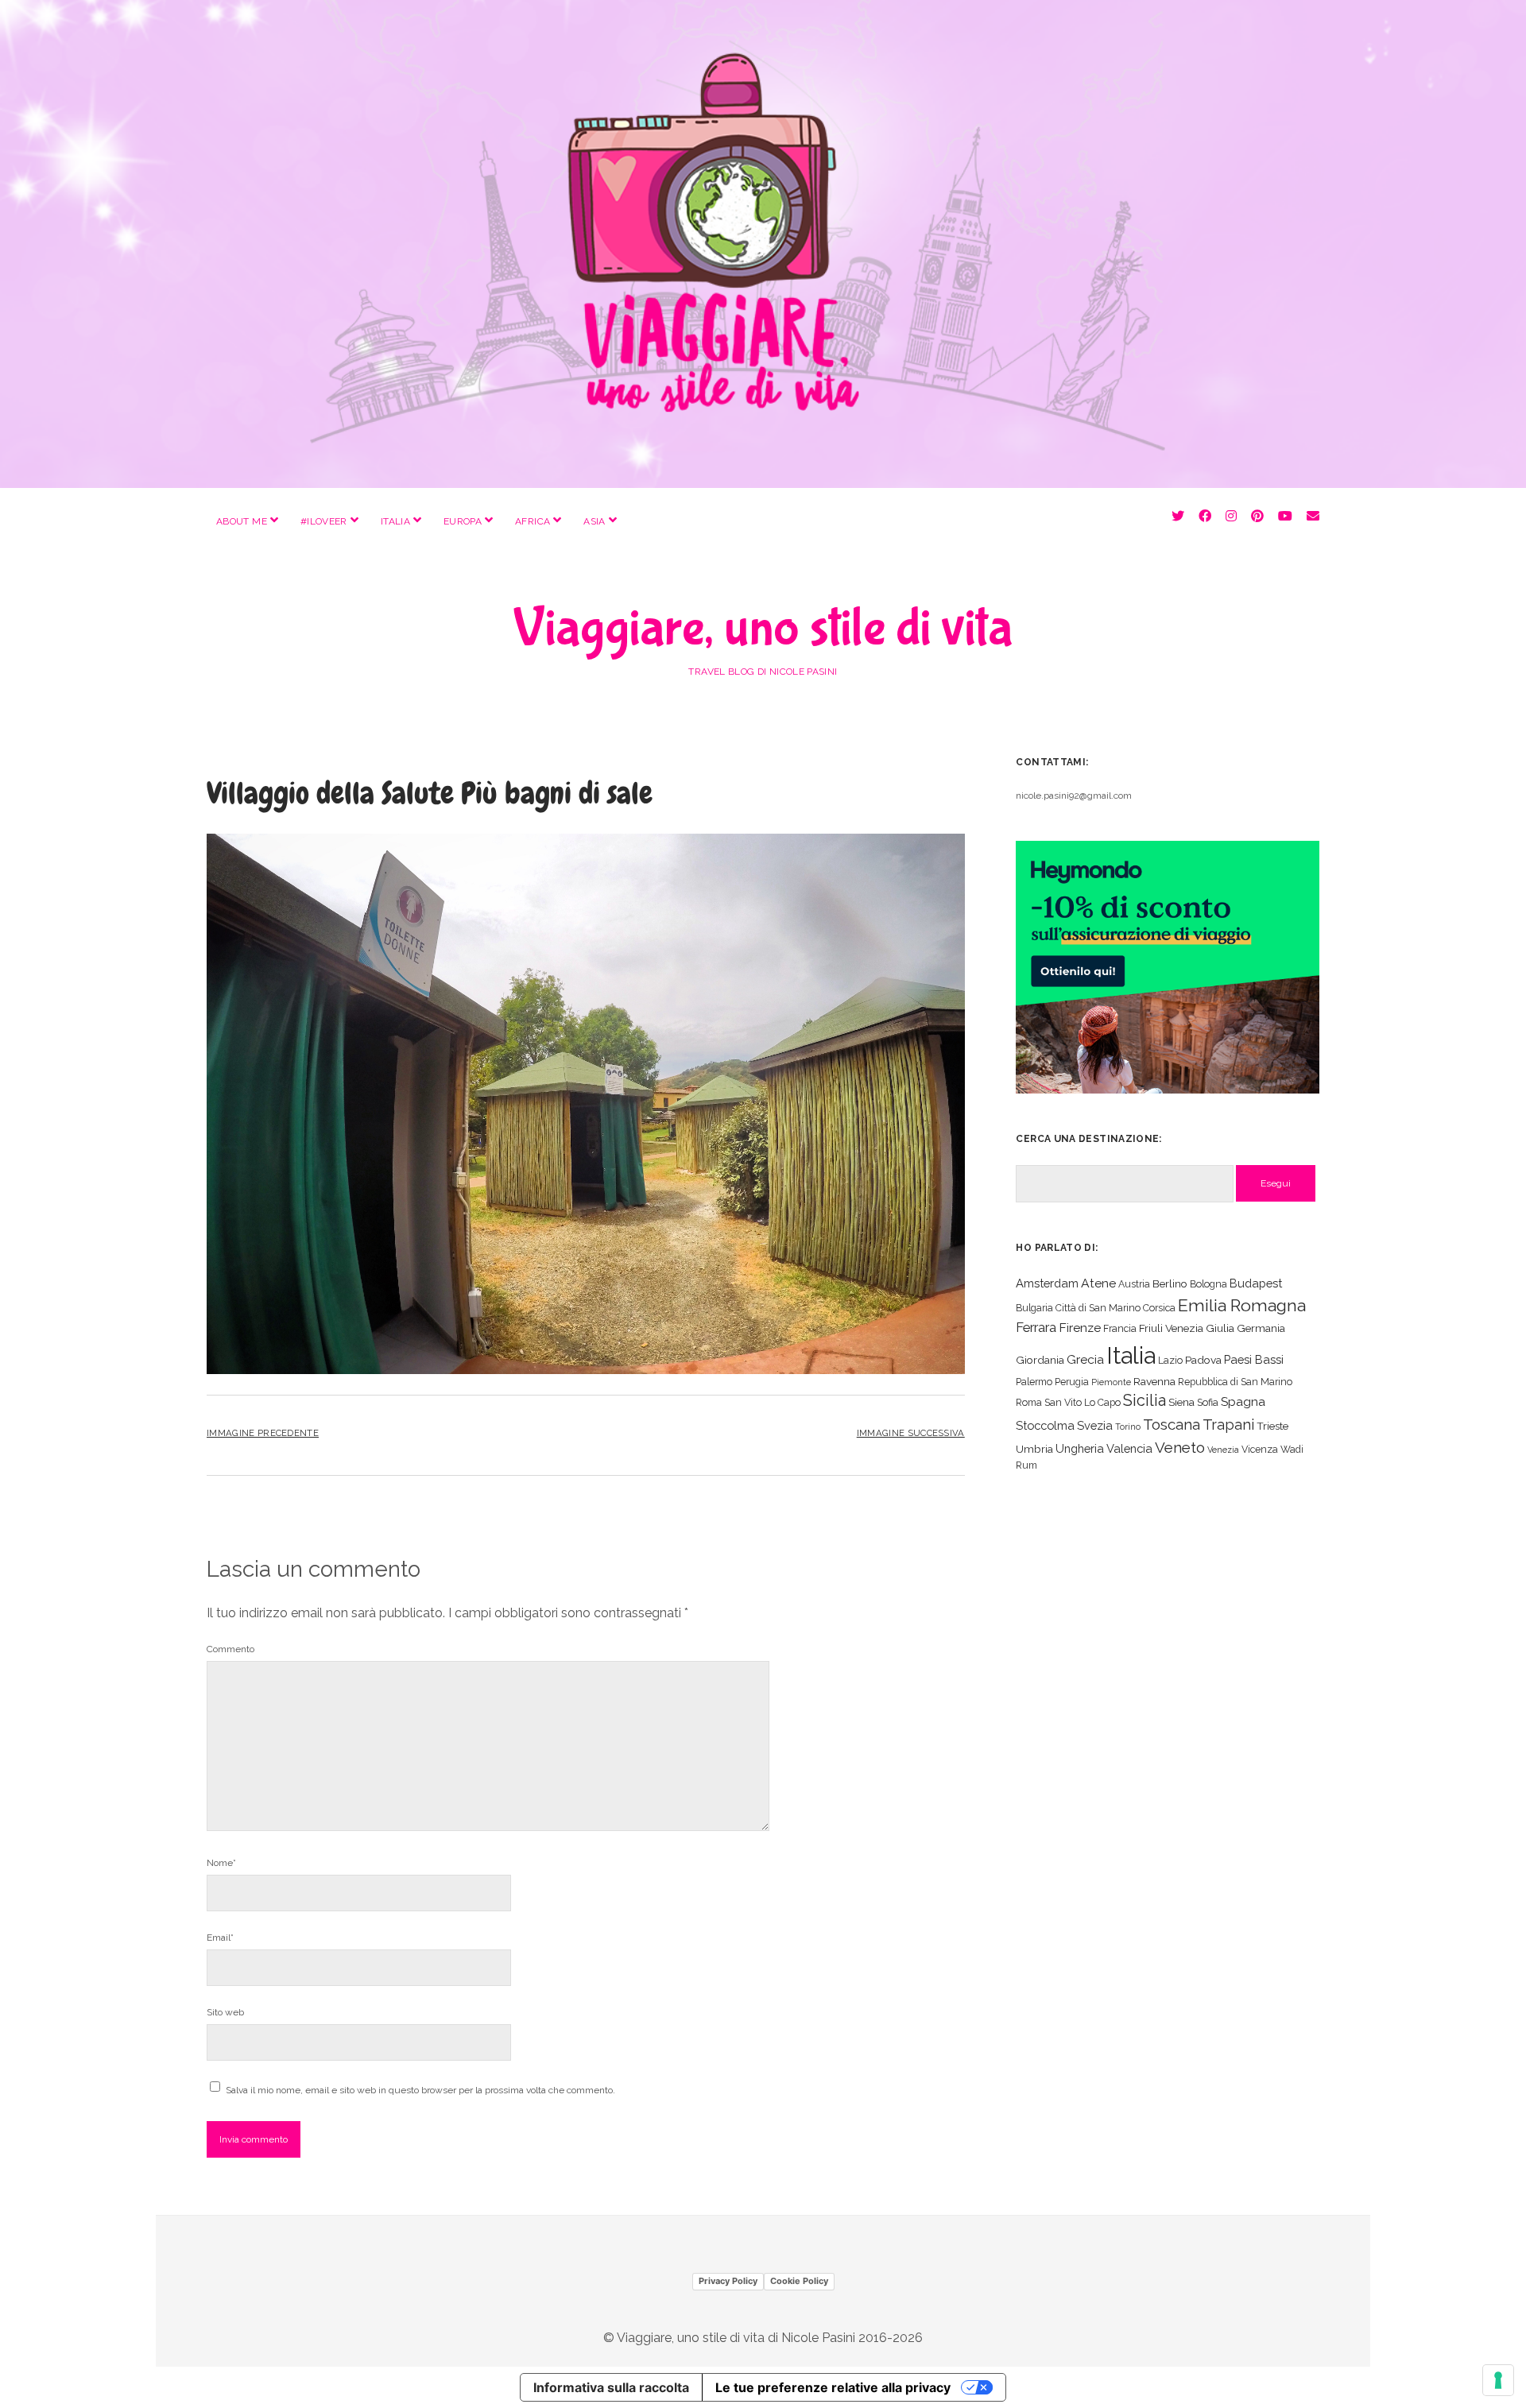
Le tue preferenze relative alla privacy (833, 2387)
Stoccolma (1045, 1425)
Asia (594, 521)
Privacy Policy (728, 2281)
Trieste (1272, 1426)
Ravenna (1154, 1381)
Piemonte (1111, 1382)
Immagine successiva (911, 1433)
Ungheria (1080, 1448)
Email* (220, 1938)
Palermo (1034, 1382)
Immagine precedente (263, 1433)
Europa (463, 521)
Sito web (225, 2012)
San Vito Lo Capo (1083, 1402)
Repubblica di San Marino (1235, 1382)
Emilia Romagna (1242, 1305)
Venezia (1223, 1450)
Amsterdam (1047, 1283)
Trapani (1228, 1425)
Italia (395, 521)
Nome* (221, 1863)
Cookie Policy (799, 2281)
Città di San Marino (1098, 1308)
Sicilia (1144, 1400)
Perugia (1072, 1382)
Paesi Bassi (1254, 1359)
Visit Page (763, 244)
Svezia (1095, 1425)
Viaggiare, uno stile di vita (763, 629)
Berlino (1170, 1283)
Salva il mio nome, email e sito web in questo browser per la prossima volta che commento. (420, 2090)
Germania (1261, 1328)
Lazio (1170, 1360)
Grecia (1085, 1359)
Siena (1181, 1402)
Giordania (1040, 1360)
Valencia (1129, 1448)
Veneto (1180, 1447)
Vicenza (1260, 1449)
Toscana (1172, 1424)
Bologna (1208, 1284)
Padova (1203, 1360)
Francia (1120, 1328)
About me (242, 521)
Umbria (1034, 1449)
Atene (1098, 1283)
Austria (1134, 1284)
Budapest (1256, 1283)
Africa (533, 521)
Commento (230, 1649)
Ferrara (1036, 1328)
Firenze (1080, 1328)
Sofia (1208, 1402)
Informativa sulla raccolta (611, 2387)
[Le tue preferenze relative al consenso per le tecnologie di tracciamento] (1498, 2380)
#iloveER (324, 521)
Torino (1128, 1427)
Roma (1029, 1402)
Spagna (1243, 1401)
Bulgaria (1034, 1308)
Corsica (1159, 1308)
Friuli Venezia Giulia (1187, 1328)
